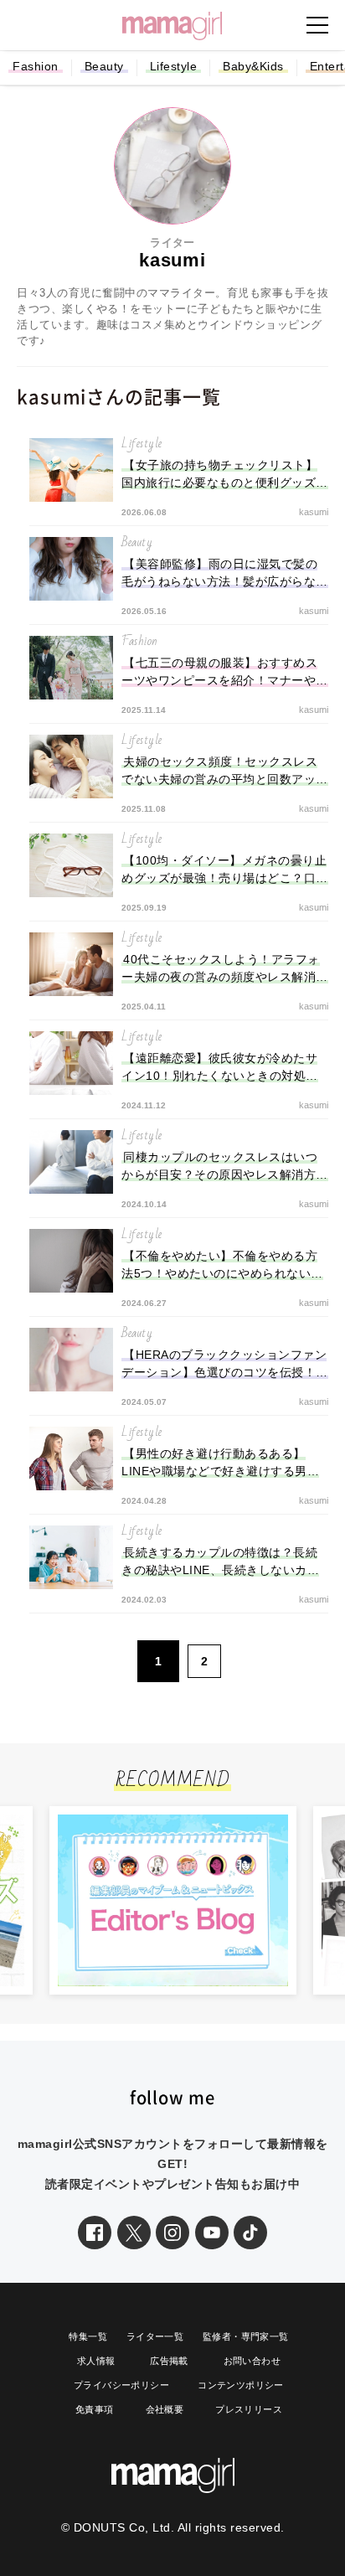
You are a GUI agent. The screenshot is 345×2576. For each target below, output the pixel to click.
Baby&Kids (253, 66)
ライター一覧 (155, 2336)
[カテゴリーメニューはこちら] (317, 25)
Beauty (104, 66)
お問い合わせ (252, 2361)
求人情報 (96, 2361)
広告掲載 (169, 2361)
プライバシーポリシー (121, 2385)
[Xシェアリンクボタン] (134, 2233)
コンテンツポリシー (241, 2385)
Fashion (36, 66)
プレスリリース (249, 2409)
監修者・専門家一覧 (246, 2336)
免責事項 (95, 2409)
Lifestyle (174, 66)
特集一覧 (88, 2336)
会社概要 (165, 2409)
